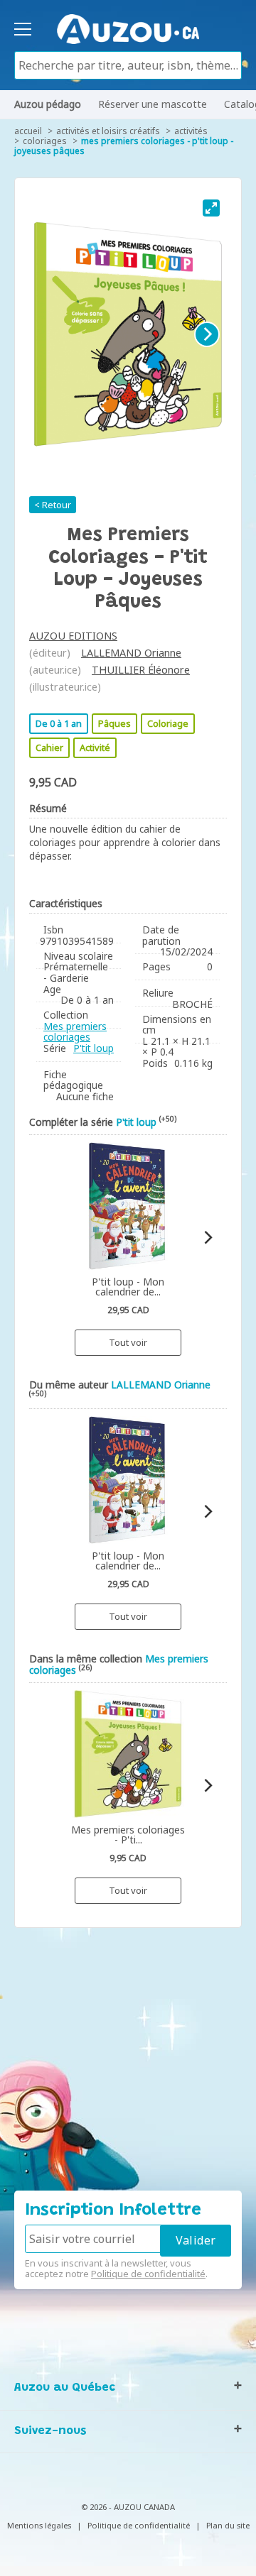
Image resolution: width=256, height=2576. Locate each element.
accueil (28, 131)
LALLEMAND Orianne (131, 653)
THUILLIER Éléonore (141, 670)
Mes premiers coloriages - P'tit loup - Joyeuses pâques (124, 146)
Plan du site (228, 2525)
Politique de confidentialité (148, 2274)
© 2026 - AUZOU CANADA (128, 2507)
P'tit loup (94, 1048)
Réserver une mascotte (153, 104)
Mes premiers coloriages (75, 1032)
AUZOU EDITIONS (73, 636)
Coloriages (45, 141)
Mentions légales (39, 2525)
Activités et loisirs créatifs (108, 131)
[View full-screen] (211, 208)
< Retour (53, 505)
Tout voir (128, 1342)
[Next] (207, 334)
